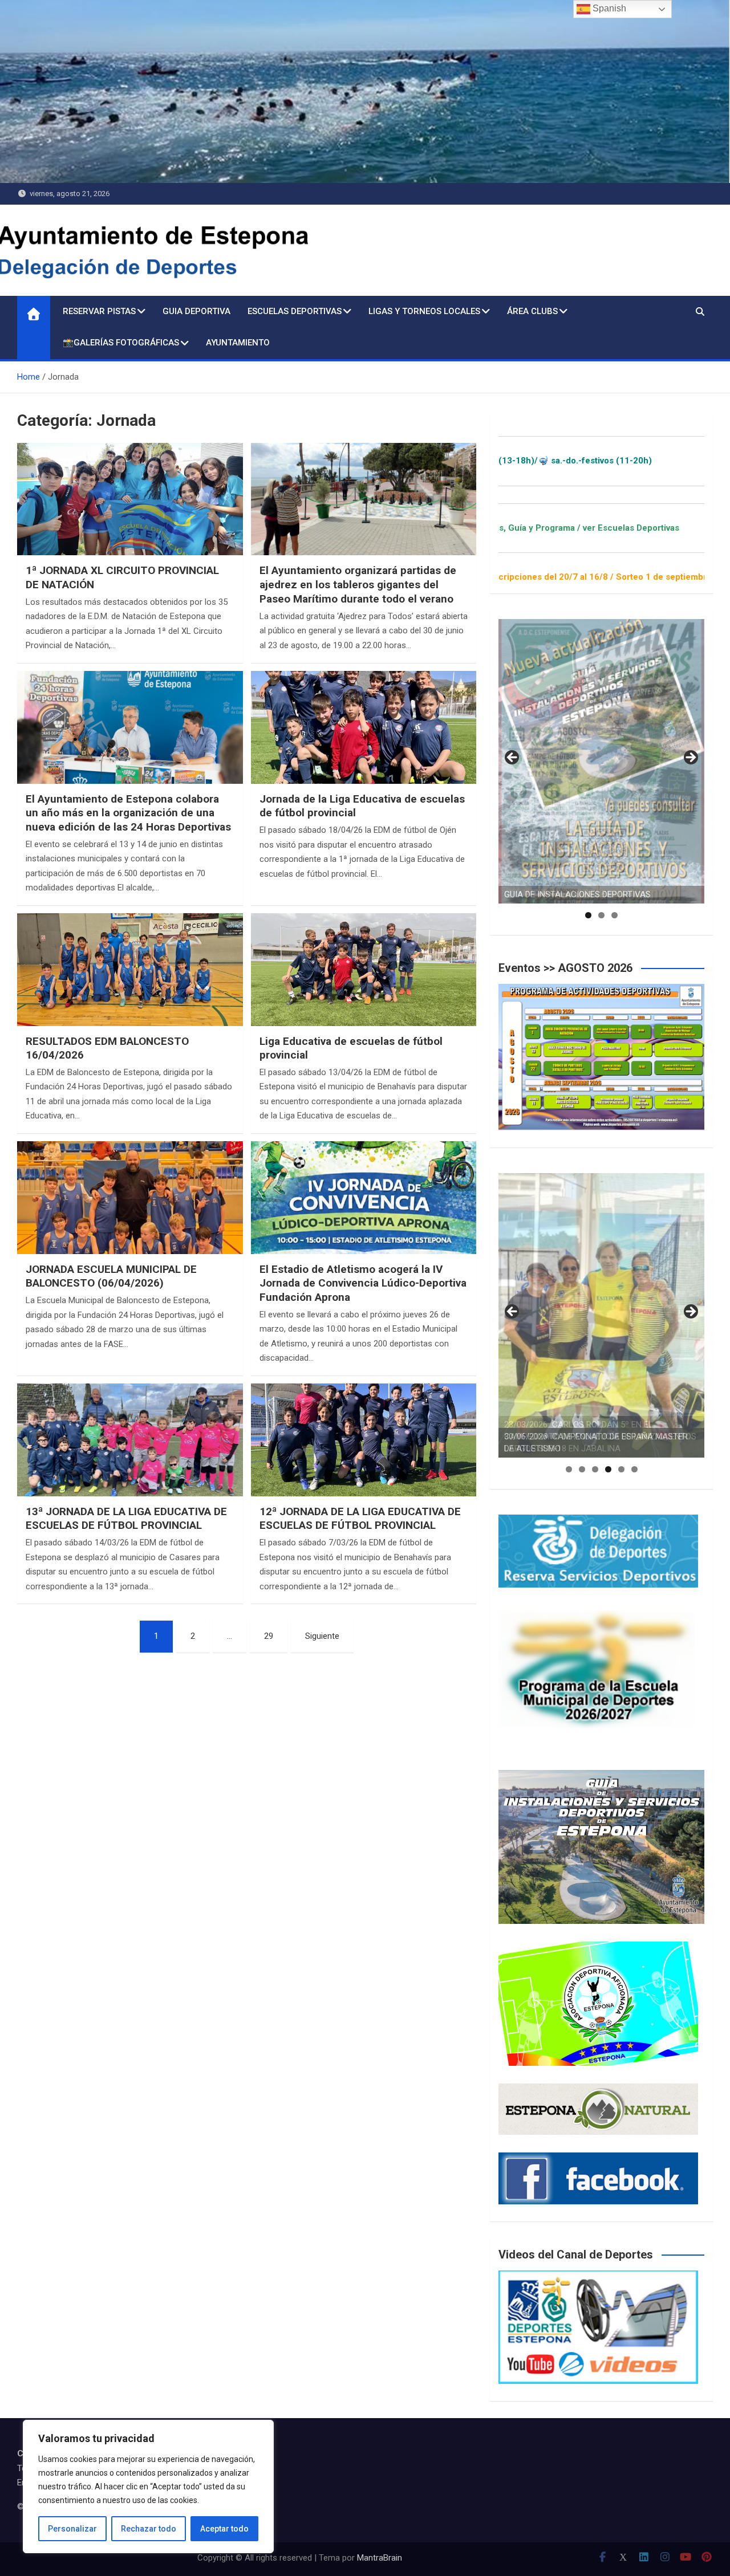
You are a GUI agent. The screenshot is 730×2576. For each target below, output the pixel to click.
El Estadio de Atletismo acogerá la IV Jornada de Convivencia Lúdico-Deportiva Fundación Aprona (363, 1283)
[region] (148, 2487)
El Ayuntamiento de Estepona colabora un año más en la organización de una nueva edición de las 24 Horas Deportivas (128, 813)
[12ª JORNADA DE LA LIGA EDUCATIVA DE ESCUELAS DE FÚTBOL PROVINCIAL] (364, 1440)
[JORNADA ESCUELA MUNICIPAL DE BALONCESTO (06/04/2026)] (130, 1198)
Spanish (608, 8)
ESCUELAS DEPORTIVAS (295, 311)
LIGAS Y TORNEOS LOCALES (424, 311)
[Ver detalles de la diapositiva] (601, 761)
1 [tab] (588, 915)
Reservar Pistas (99, 311)
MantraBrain (380, 2558)
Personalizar (72, 2529)
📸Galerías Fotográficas (121, 343)
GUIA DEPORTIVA (196, 311)
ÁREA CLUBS (532, 311)
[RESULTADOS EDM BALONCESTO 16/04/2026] (130, 970)
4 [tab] (608, 1469)
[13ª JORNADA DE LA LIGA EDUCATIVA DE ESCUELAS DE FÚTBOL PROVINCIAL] (130, 1440)
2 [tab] (601, 915)
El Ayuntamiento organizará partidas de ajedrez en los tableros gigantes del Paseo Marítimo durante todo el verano (358, 584)
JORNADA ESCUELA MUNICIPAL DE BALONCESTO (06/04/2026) (111, 1276)
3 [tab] (615, 915)
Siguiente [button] (690, 758)
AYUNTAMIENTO (238, 343)
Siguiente (322, 1636)
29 (269, 1636)
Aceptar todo (224, 2529)
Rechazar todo (149, 2529)
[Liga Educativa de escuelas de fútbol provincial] (364, 970)
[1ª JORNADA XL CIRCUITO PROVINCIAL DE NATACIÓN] (130, 499)
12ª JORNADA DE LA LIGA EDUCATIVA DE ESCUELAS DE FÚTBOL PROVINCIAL (360, 1519)
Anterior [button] (513, 758)
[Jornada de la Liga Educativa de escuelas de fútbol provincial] (364, 727)
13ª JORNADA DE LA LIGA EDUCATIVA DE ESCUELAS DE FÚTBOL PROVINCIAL (126, 1519)
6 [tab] (634, 1469)
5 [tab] (621, 1469)
